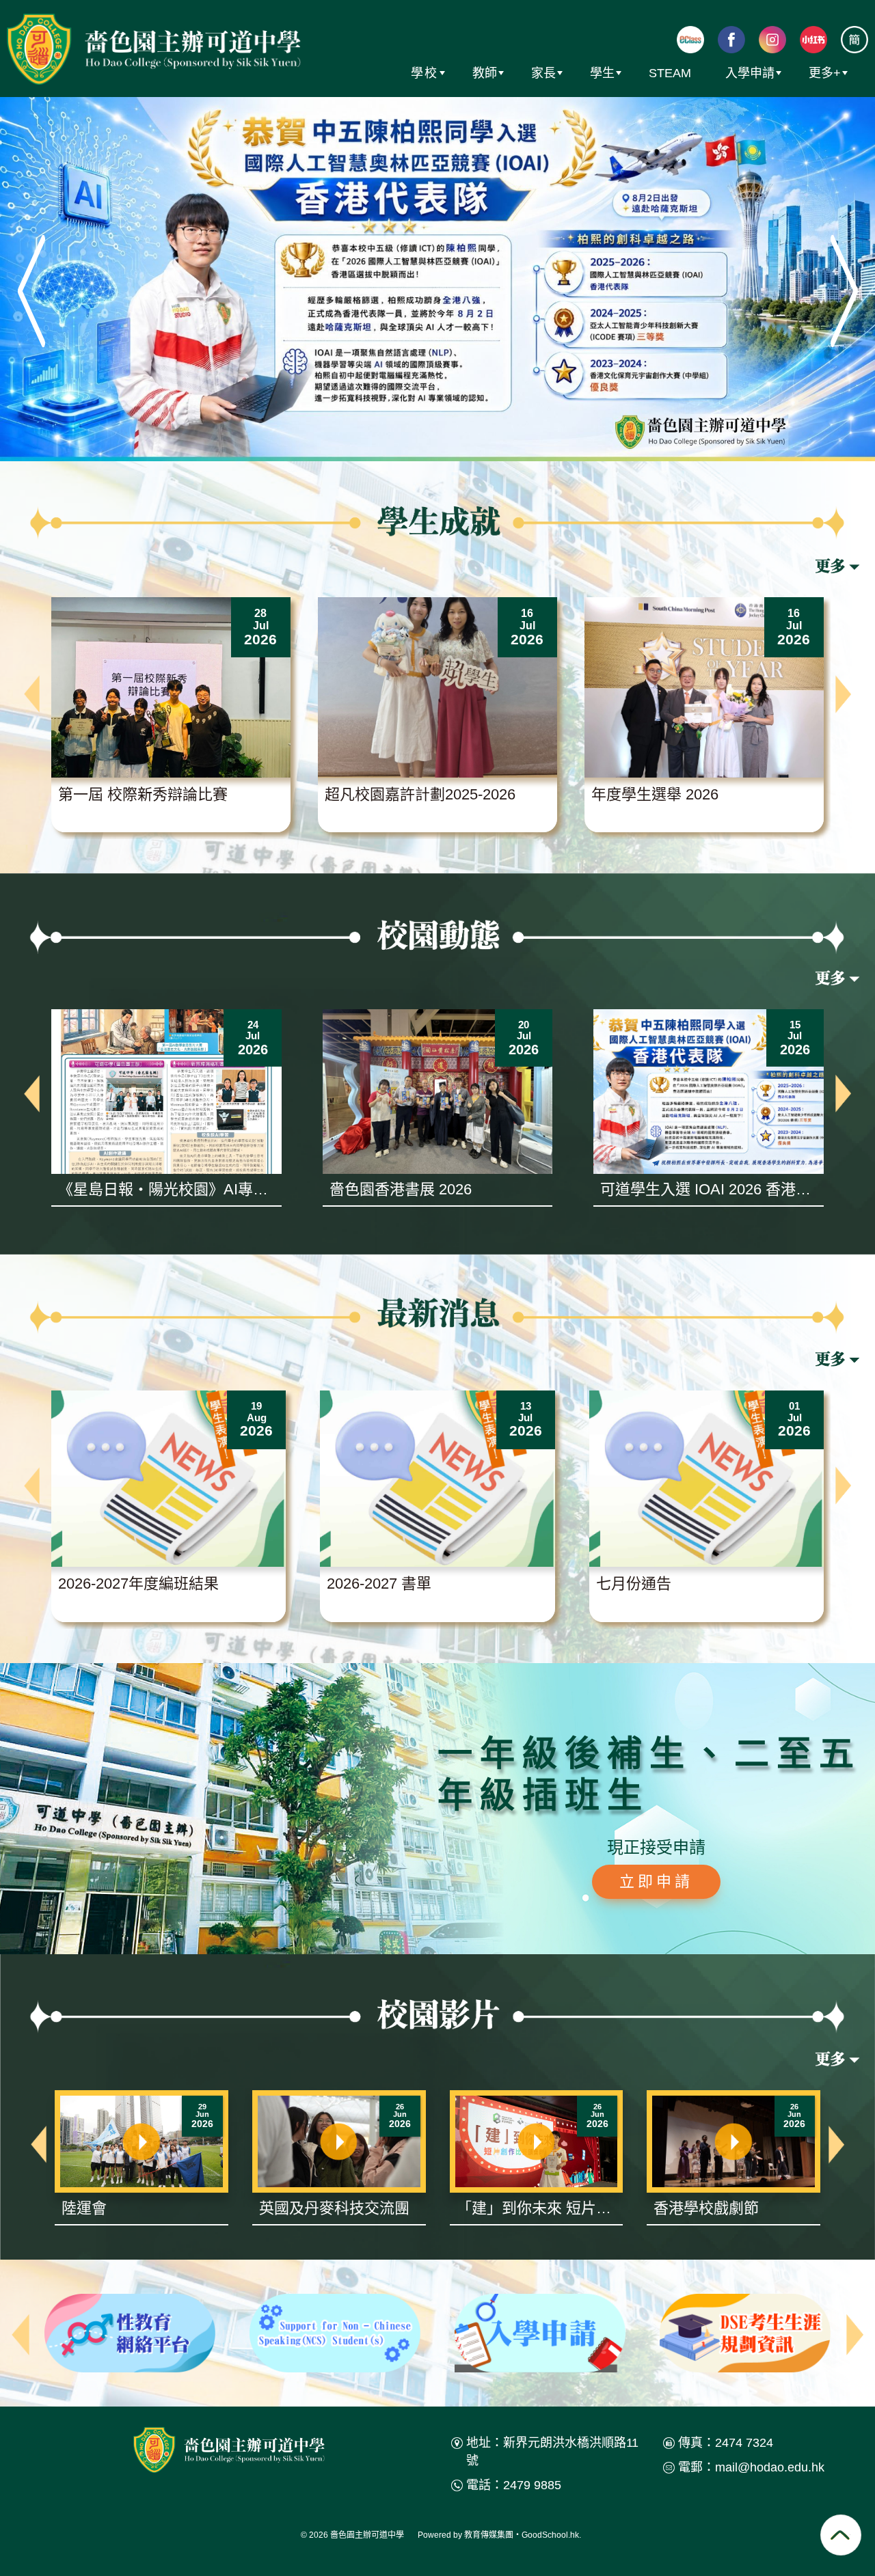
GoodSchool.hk (550, 2535)
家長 (543, 73)
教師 (485, 73)
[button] (32, 694)
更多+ (825, 73)
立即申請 (656, 1881)
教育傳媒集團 (489, 2535)
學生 (602, 73)
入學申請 (750, 73)
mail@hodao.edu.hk (770, 2467)
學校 (425, 73)
